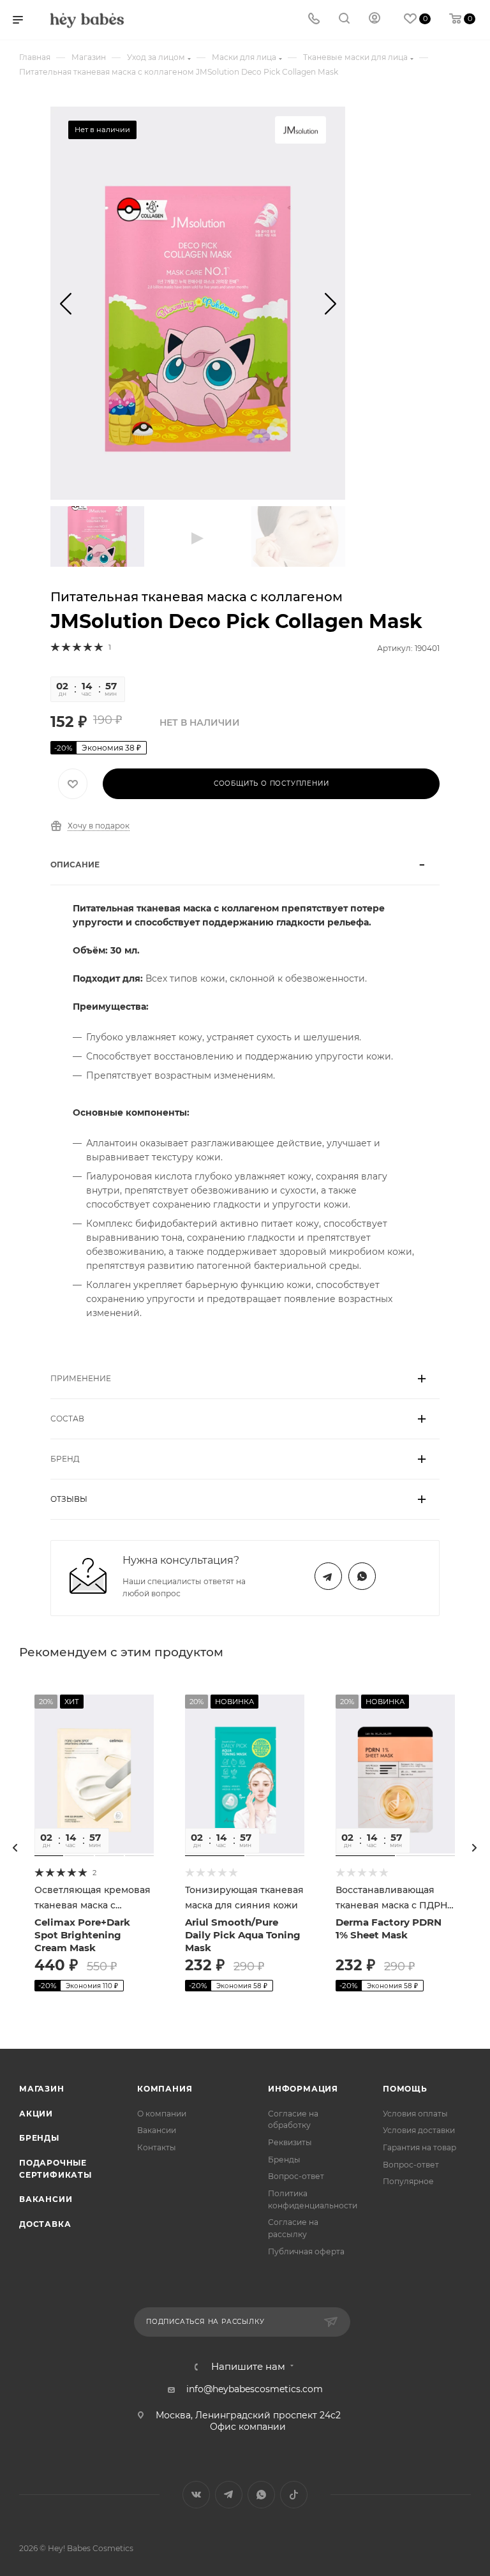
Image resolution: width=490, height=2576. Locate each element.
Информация (303, 2089)
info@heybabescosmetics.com (255, 2389)
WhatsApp (362, 1576)
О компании (162, 2114)
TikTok (294, 2495)
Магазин (42, 2089)
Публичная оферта (306, 2251)
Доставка (45, 2224)
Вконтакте (196, 2495)
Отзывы (69, 1499)
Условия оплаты (415, 2114)
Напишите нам (248, 2367)
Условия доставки (419, 2130)
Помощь (405, 2089)
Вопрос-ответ (296, 2176)
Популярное (408, 2181)
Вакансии (46, 2199)
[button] (65, 303)
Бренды (39, 2138)
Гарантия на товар (419, 2147)
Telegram (328, 1576)
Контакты (157, 2147)
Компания (165, 2089)
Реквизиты (290, 2142)
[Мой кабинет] (375, 20)
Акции (36, 2114)
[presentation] (15, 1848)
